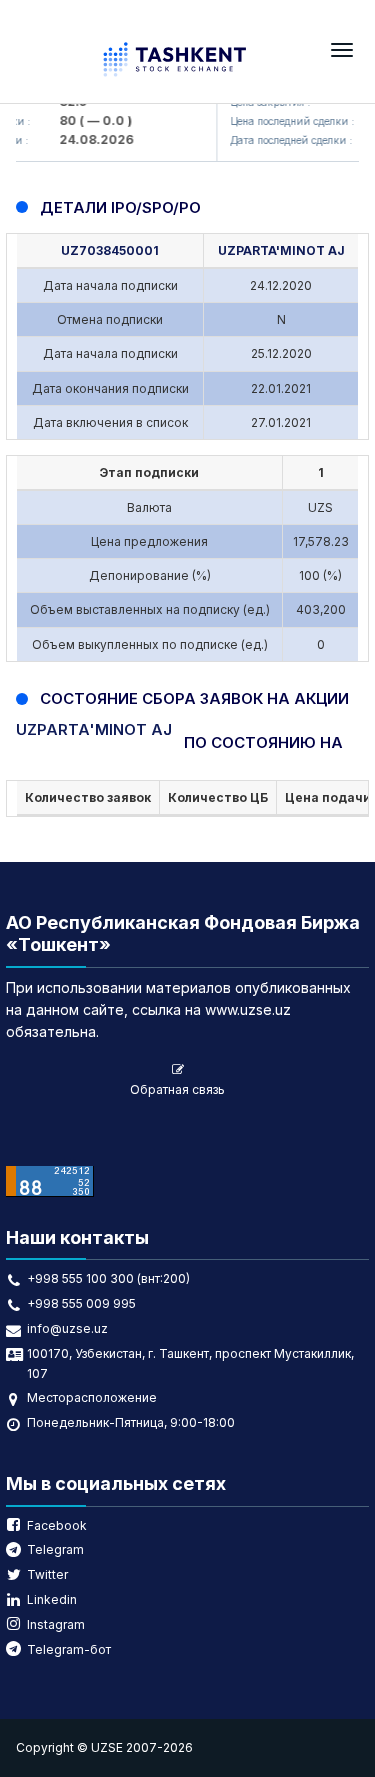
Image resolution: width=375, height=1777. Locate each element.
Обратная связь (177, 1089)
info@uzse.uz (67, 1328)
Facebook (57, 1525)
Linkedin (52, 1599)
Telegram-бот (69, 1649)
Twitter (47, 1574)
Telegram (55, 1549)
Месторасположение (92, 1397)
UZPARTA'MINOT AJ (281, 250)
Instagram (56, 1624)
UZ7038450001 (110, 250)
